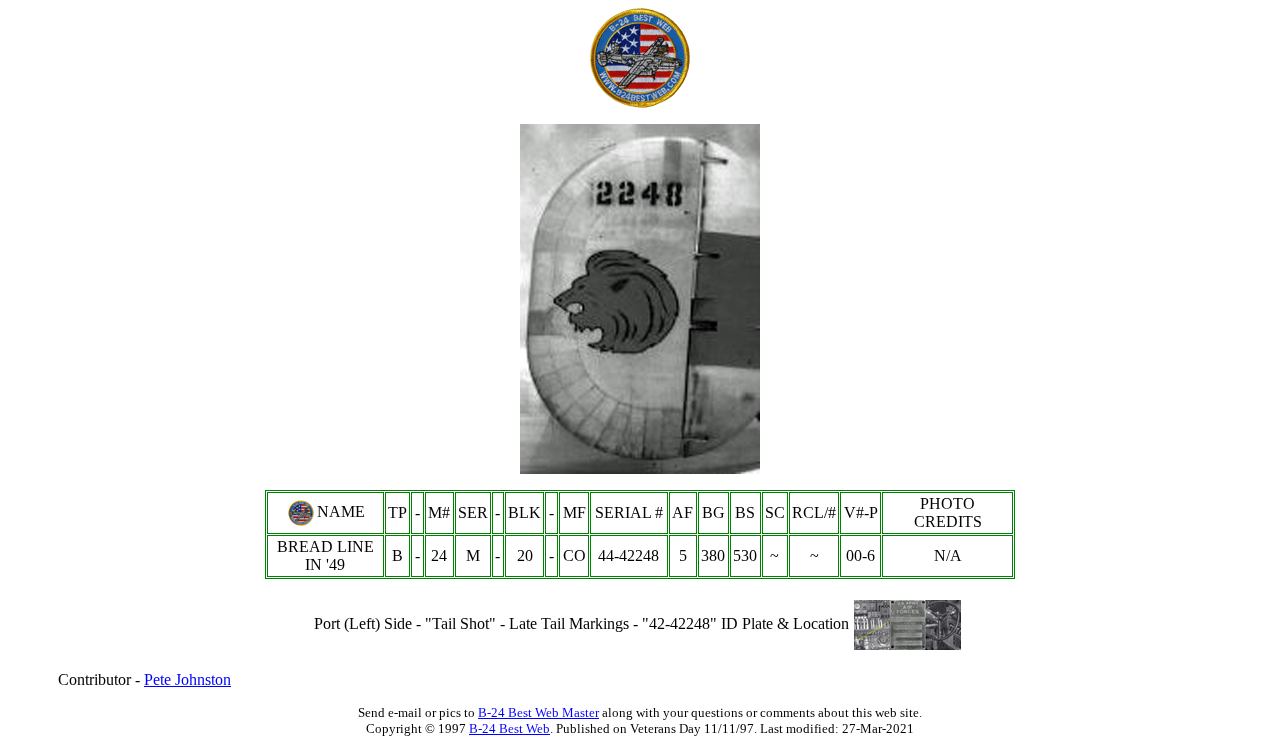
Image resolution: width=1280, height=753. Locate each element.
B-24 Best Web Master (538, 712)
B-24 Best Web (509, 728)
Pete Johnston (187, 679)
